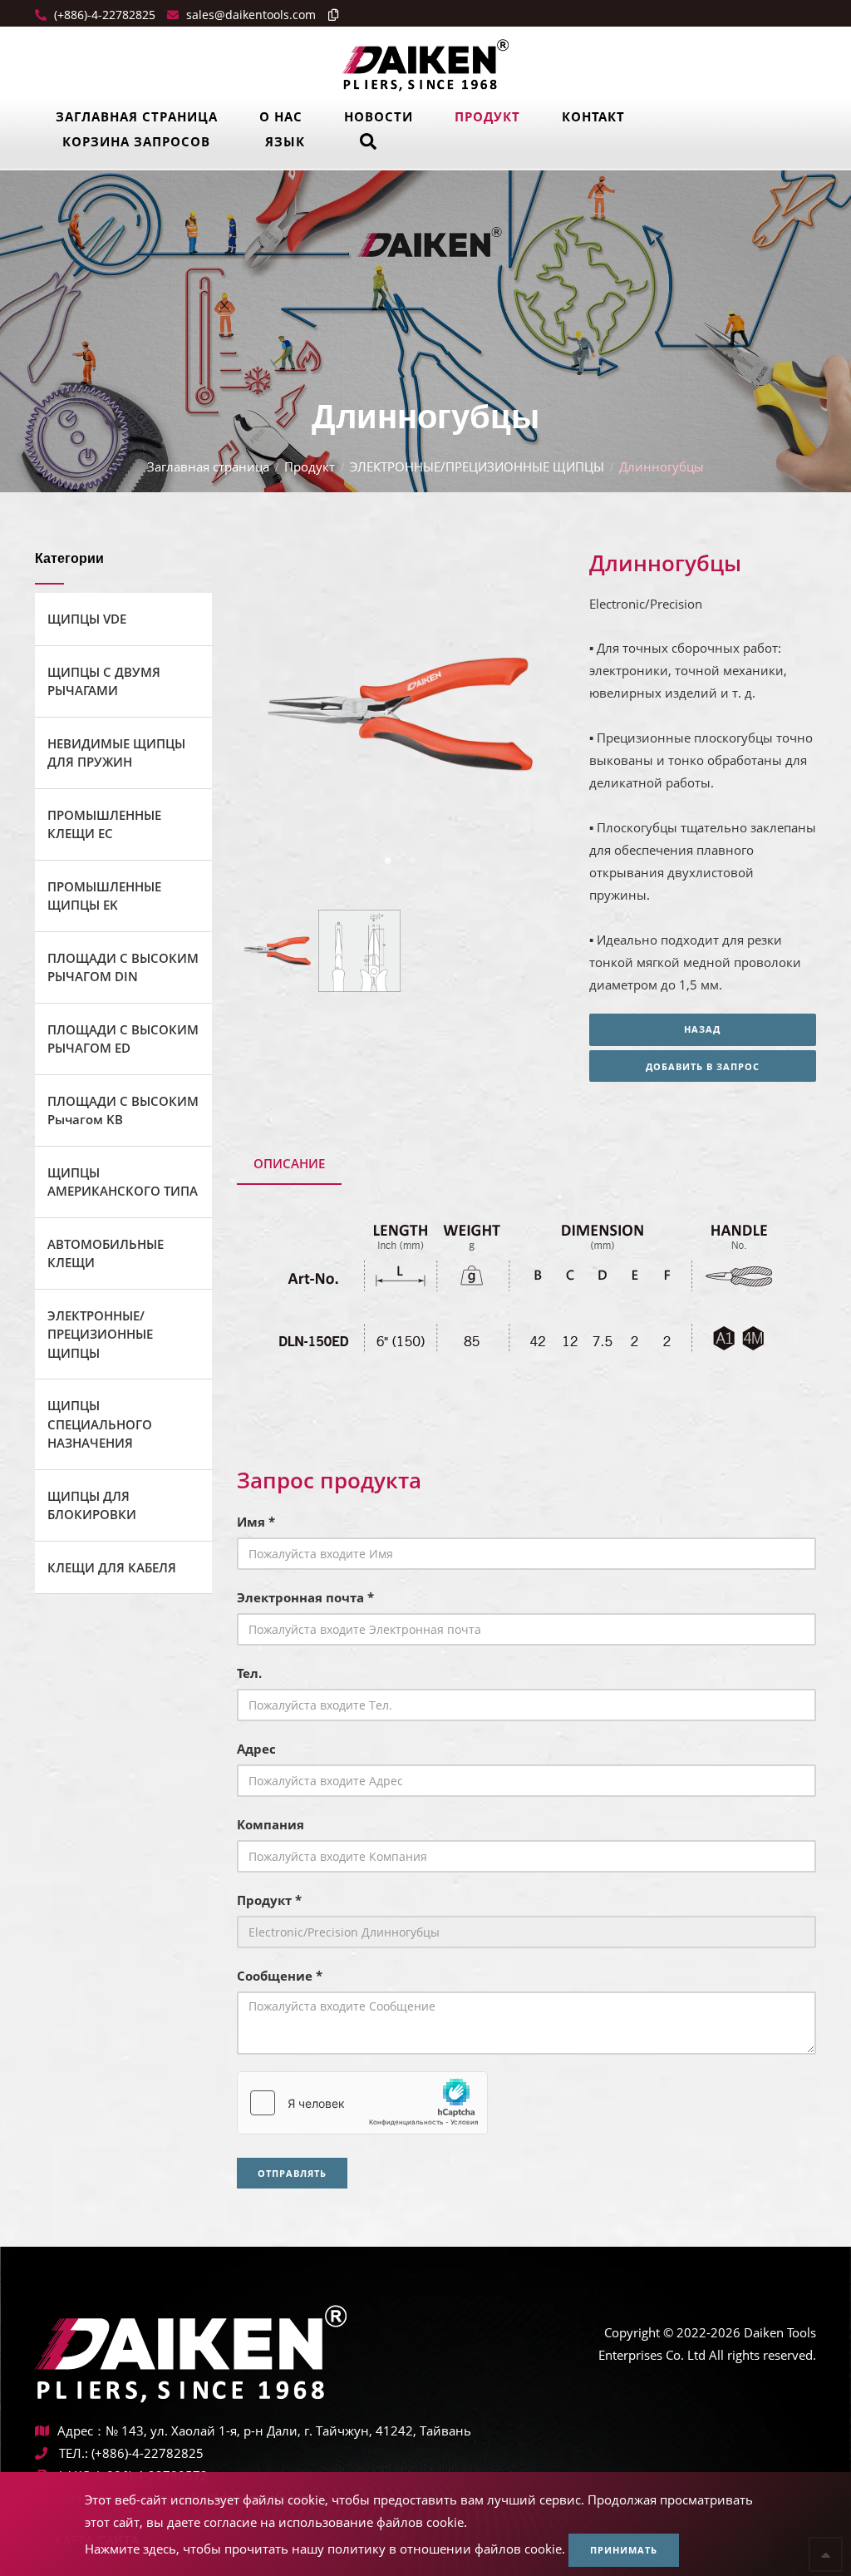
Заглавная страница (137, 116)
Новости (379, 116)
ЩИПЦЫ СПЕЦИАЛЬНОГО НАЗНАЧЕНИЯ (100, 1424)
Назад (702, 1029)
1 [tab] (388, 860)
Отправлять (292, 2173)
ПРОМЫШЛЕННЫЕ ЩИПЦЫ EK (104, 896)
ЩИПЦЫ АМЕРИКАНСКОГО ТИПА (123, 1182)
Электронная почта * (305, 1597)
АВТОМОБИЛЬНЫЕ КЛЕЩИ (106, 1253)
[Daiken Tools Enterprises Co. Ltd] (425, 64)
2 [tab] (413, 860)
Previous (272, 717)
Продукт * (269, 1900)
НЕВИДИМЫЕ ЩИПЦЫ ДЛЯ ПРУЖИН (116, 753)
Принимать (624, 2550)
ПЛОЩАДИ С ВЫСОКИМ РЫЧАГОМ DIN (123, 967)
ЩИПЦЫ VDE (87, 619)
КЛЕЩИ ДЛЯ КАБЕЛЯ (112, 1567)
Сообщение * (280, 1976)
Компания (271, 1824)
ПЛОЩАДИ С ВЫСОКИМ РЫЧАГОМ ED (123, 1039)
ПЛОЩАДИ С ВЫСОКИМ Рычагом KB (123, 1110)
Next (525, 717)
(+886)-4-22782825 (103, 15)
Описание (289, 1163)
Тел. (249, 1673)
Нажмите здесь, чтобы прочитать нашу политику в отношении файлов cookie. (325, 2549)
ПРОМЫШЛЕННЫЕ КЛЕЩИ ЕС (104, 824)
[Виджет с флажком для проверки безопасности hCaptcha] (362, 2103)
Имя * (256, 1522)
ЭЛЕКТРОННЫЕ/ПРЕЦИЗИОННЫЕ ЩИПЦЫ (477, 466)
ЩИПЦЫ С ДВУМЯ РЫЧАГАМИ (104, 681)
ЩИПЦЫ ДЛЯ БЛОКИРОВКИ (92, 1505)
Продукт (487, 116)
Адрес (256, 1749)
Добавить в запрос (703, 1066)
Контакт (593, 116)
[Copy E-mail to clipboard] (329, 15)
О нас (281, 116)
